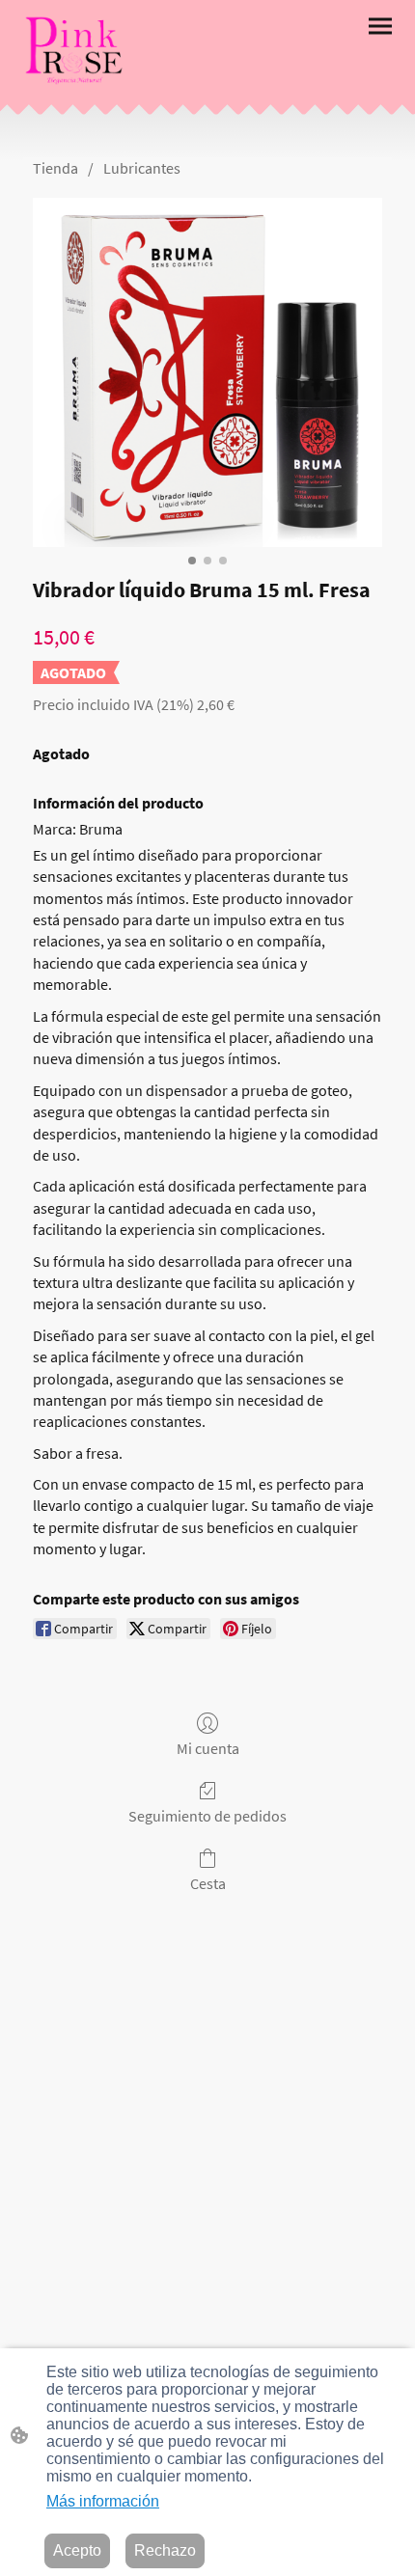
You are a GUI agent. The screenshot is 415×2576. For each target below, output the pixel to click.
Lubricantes (142, 168)
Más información (103, 2501)
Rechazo (165, 2550)
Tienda (55, 168)
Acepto (77, 2550)
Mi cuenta (208, 1748)
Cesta (208, 1883)
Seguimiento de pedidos (207, 1816)
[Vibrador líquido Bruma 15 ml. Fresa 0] (207, 372)
